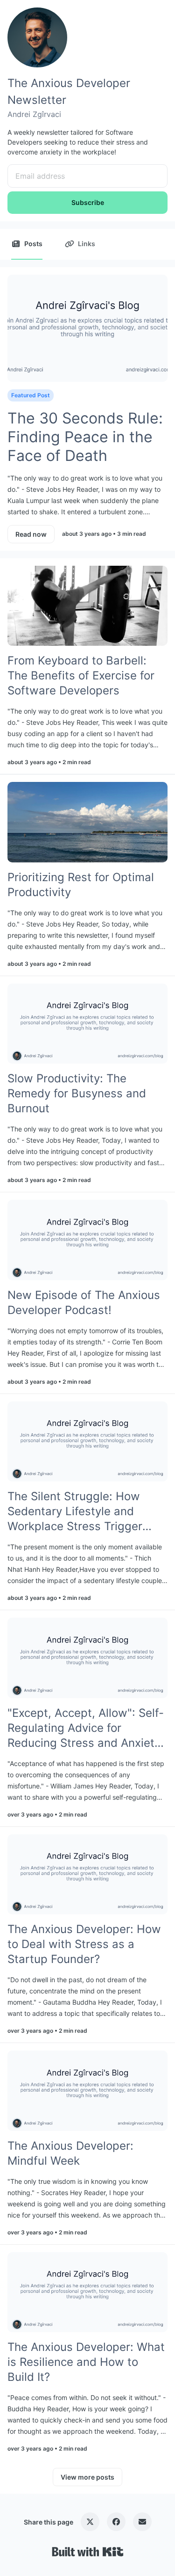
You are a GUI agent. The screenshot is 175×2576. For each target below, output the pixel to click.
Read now (31, 534)
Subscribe (88, 202)
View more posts (87, 2477)
